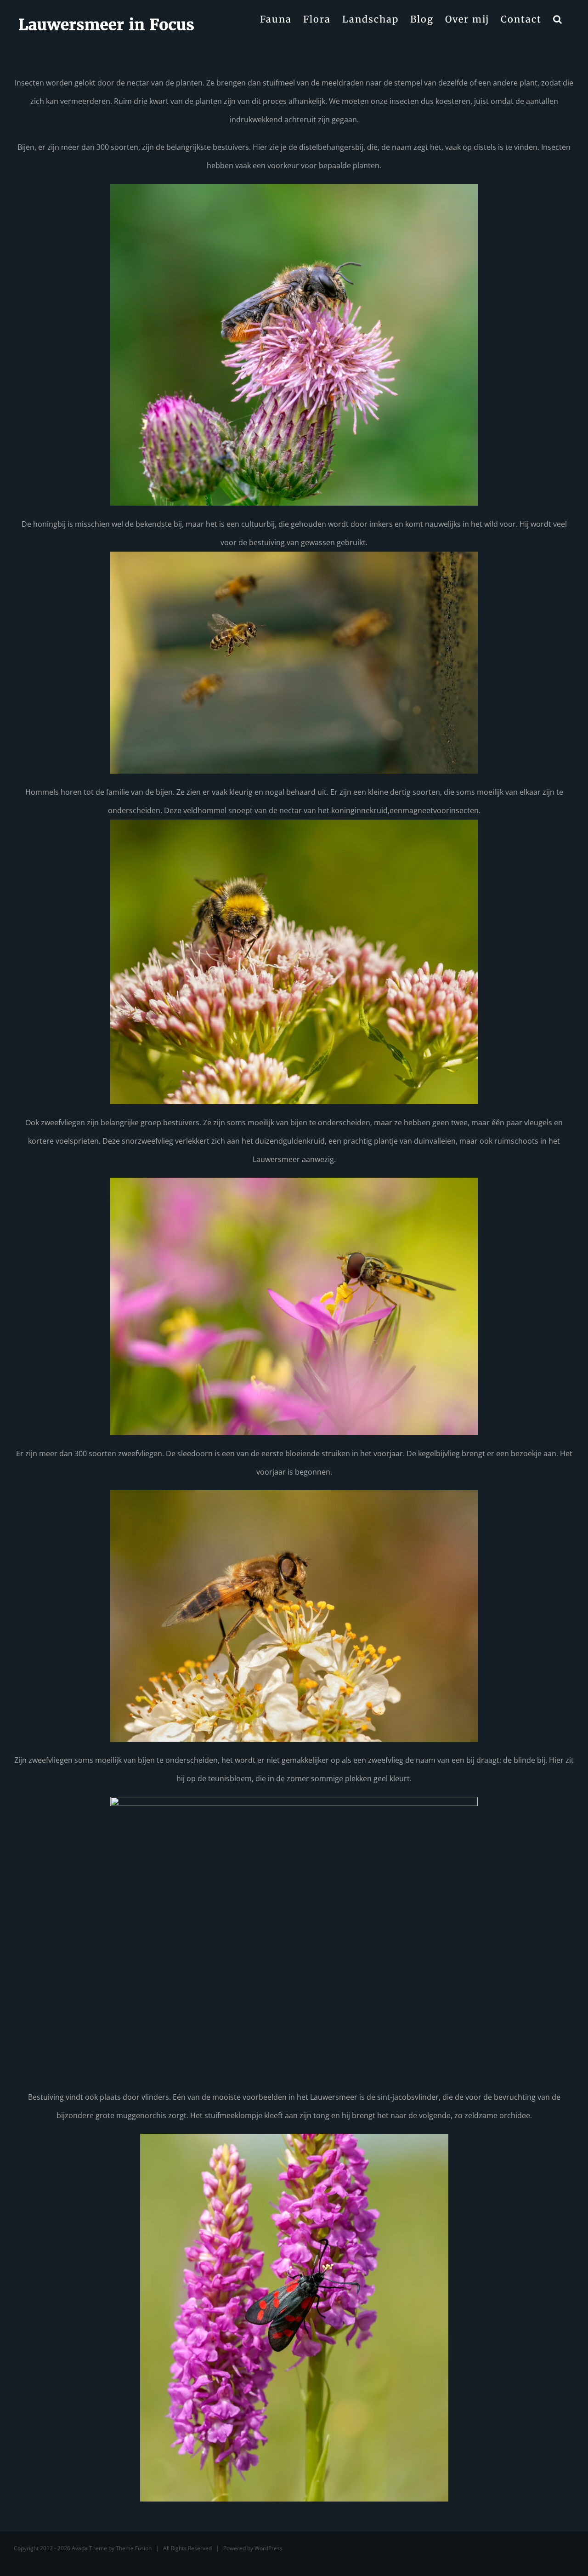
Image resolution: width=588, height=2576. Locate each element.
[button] (558, 19)
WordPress (269, 2548)
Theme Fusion (134, 2548)
